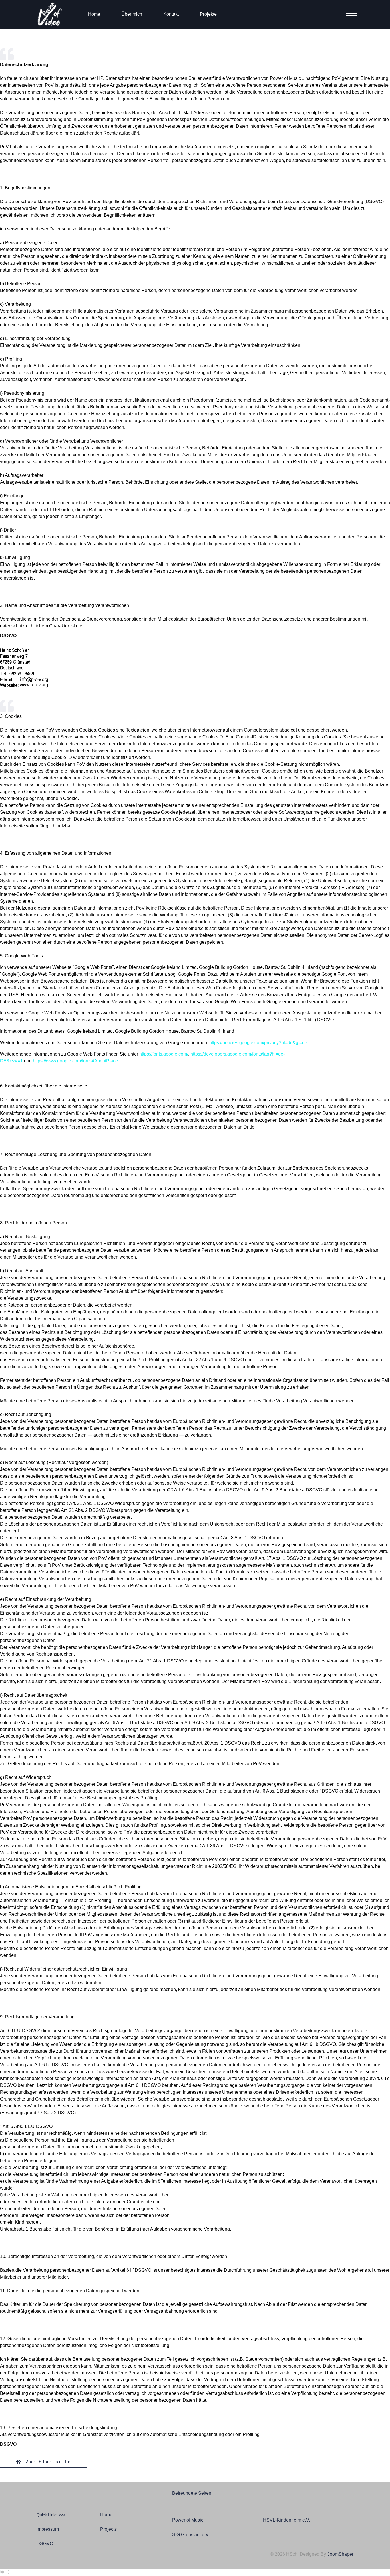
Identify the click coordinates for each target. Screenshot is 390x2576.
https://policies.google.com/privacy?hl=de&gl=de (258, 1043)
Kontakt (171, 14)
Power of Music (188, 2520)
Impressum (48, 2529)
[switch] (5, 2572)
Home (94, 14)
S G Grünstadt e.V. (191, 2535)
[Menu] (350, 14)
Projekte (208, 14)
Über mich (132, 14)
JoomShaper (340, 2554)
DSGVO (45, 2544)
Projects (108, 2529)
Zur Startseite (47, 2462)
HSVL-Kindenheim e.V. (287, 2520)
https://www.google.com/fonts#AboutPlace (75, 1061)
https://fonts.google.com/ (164, 1054)
